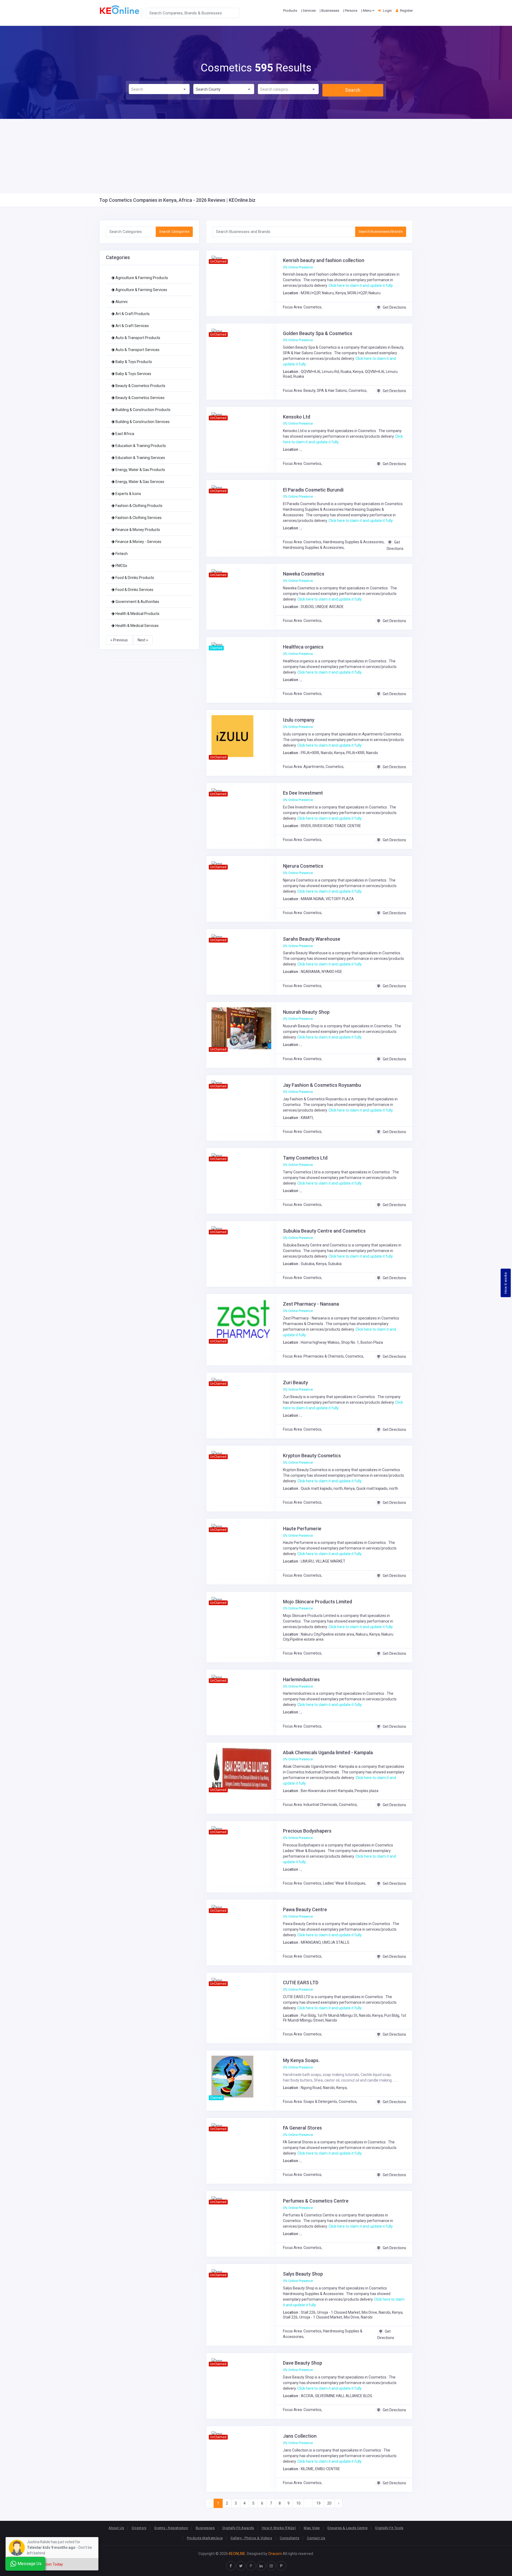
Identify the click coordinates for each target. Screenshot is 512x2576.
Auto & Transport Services (137, 350)
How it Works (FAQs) (279, 2528)
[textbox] (159, 89)
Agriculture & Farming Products (141, 278)
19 (318, 2503)
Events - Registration (171, 2528)
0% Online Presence (298, 267)
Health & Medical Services (137, 626)
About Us (116, 2528)
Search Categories (174, 232)
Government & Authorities (137, 602)
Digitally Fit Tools (389, 2528)
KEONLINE (237, 2554)
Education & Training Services (140, 458)
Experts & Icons (128, 494)
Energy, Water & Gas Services (139, 482)
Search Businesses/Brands (381, 232)
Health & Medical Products (137, 614)
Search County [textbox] (208, 89)
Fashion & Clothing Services (138, 518)
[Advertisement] (256, 156)
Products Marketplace (205, 2538)
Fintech (121, 554)
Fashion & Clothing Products (139, 506)
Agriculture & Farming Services (141, 290)
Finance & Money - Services (138, 542)
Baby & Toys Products (133, 362)
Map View (312, 2528)
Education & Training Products (140, 446)
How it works (506, 1283)
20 (329, 2503)
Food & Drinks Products (134, 578)
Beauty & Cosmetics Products (140, 386)
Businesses (205, 2528)
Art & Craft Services (132, 326)
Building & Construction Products (143, 410)
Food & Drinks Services (134, 590)
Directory (139, 2528)
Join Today (54, 2564)
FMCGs (121, 566)
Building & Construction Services (142, 422)
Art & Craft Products (132, 314)
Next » (143, 640)
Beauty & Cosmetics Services (140, 398)
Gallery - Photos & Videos (251, 2538)
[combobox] (159, 89)
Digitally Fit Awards (238, 2528)
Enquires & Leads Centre (347, 2528)
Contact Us (316, 2538)
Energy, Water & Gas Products (140, 470)
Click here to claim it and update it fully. (361, 285)
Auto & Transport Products (137, 338)
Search (353, 90)
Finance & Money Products (137, 530)
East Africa (124, 434)
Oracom (275, 2554)
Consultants (289, 2538)
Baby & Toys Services (133, 374)
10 (298, 2503)
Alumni (121, 302)
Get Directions (394, 307)
